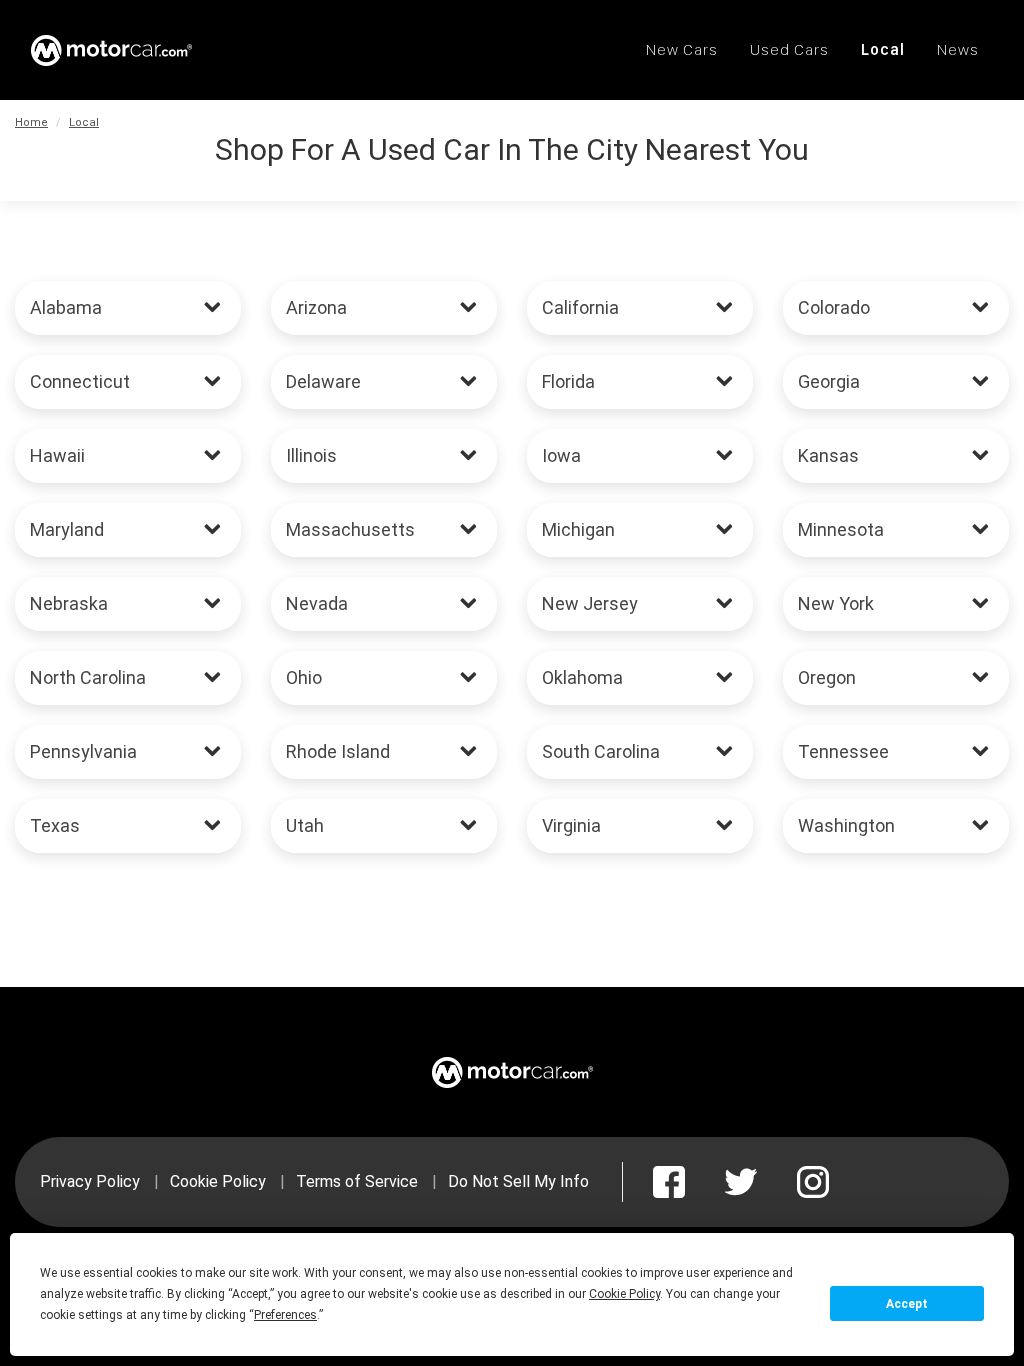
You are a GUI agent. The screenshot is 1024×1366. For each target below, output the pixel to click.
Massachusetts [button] (350, 529)
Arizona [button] (316, 307)
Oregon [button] (827, 677)
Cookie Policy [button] (624, 1294)
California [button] (580, 307)
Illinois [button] (311, 455)
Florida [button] (568, 381)
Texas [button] (55, 825)
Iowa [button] (561, 455)
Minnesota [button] (841, 529)
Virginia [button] (571, 825)
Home (31, 122)
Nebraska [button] (69, 603)
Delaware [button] (323, 381)
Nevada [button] (317, 603)
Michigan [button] (578, 529)
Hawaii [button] (57, 455)
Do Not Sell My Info (518, 1181)
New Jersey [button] (590, 603)
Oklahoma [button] (582, 677)
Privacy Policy (90, 1181)
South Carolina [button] (601, 751)
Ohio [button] (304, 677)
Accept (907, 1304)
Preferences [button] (285, 1315)
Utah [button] (305, 825)
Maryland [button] (67, 529)
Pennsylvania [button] (83, 751)
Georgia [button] (829, 381)
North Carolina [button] (88, 677)
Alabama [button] (66, 307)
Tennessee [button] (843, 751)
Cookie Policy (218, 1181)
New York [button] (836, 603)
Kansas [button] (828, 455)
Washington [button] (846, 825)
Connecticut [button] (80, 381)
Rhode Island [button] (338, 751)
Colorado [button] (834, 307)
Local (84, 122)
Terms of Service (357, 1181)
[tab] (128, 308)
